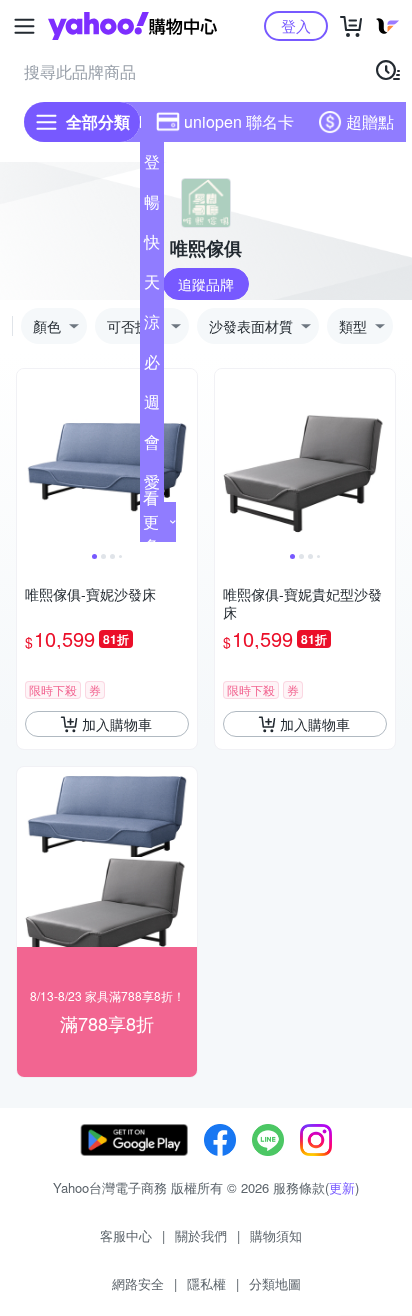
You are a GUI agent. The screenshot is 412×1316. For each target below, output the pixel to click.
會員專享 (152, 446)
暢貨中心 (152, 206)
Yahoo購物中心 (132, 26)
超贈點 (370, 121)
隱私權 (206, 1283)
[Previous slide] (30, 459)
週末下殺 (152, 406)
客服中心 (126, 1235)
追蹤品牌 (206, 284)
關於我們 (201, 1235)
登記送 (152, 166)
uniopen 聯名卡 (239, 121)
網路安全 (138, 1283)
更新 (342, 1187)
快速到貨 (152, 246)
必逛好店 (152, 366)
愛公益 (152, 486)
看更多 (151, 521)
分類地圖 (275, 1283)
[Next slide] (184, 459)
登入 (296, 25)
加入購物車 (117, 724)
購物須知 (276, 1235)
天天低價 (152, 286)
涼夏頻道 (152, 326)
